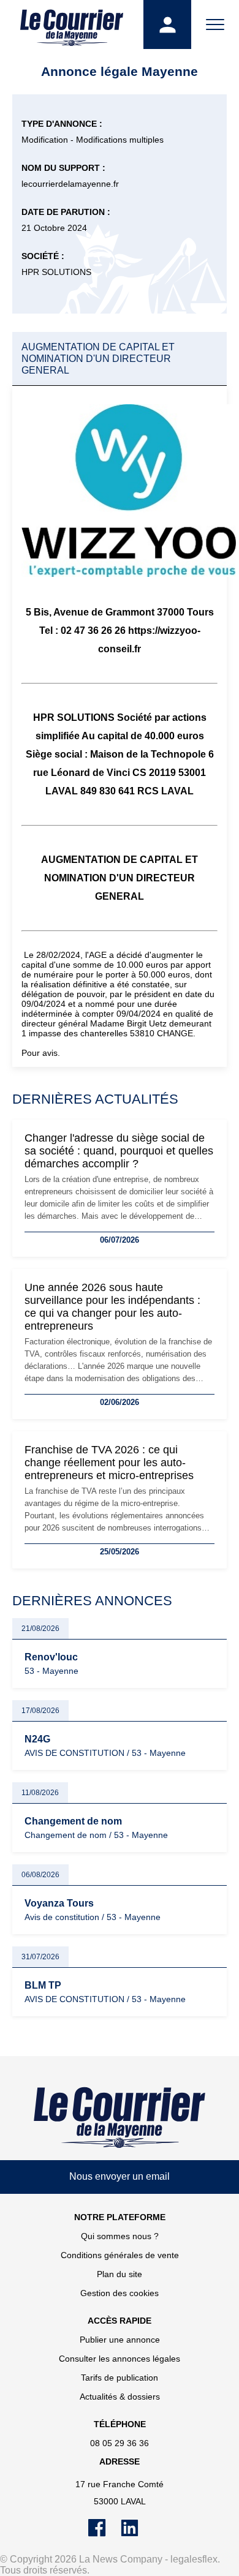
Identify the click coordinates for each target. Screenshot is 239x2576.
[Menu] (215, 24)
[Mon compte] (167, 24)
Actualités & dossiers (120, 2397)
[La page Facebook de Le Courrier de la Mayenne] (104, 2534)
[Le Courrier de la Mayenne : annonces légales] (72, 24)
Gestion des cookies (120, 2293)
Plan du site (120, 2274)
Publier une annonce (120, 2340)
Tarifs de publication (120, 2378)
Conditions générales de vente (120, 2255)
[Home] (120, 2117)
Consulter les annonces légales (120, 2359)
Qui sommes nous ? (120, 2236)
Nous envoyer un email (120, 2176)
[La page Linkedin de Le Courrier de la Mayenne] (136, 2534)
